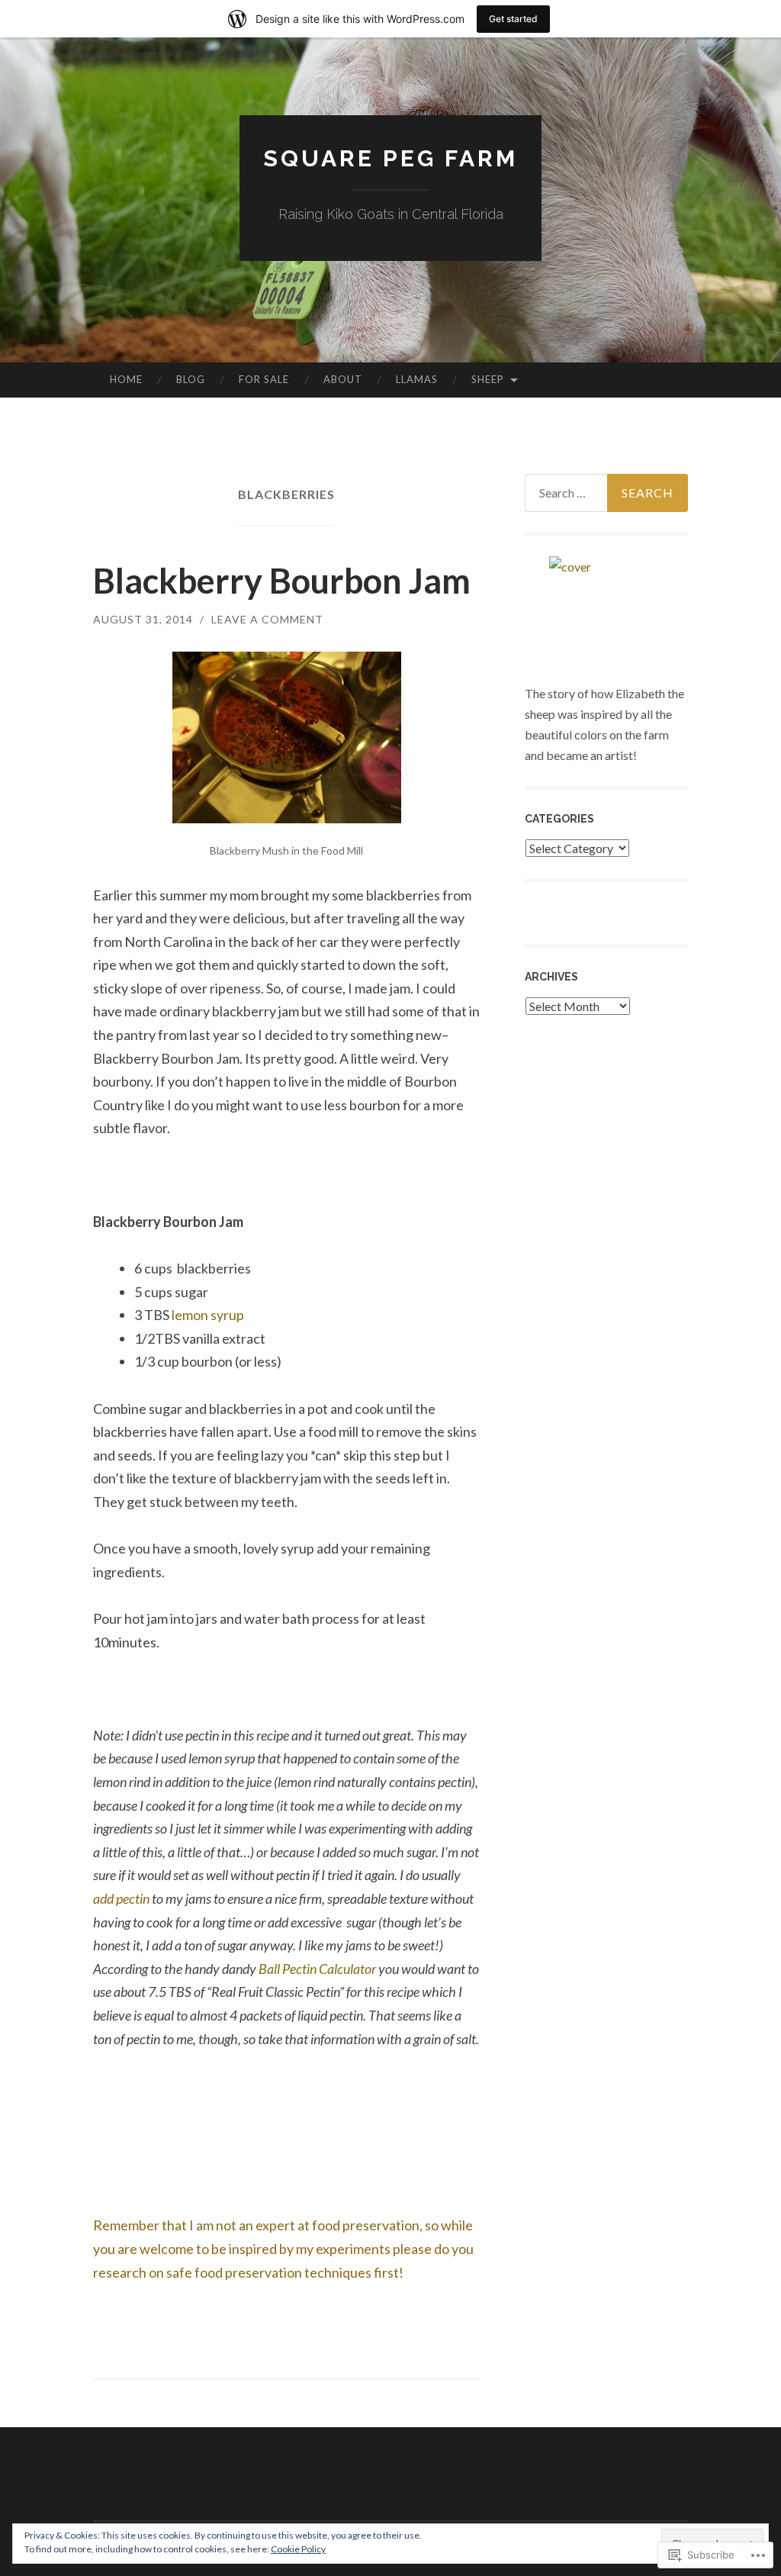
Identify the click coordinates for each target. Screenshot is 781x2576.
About (343, 379)
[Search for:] (607, 493)
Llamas (417, 379)
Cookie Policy (298, 2549)
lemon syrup (207, 1315)
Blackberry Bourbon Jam (282, 581)
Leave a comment (267, 619)
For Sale (264, 379)
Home (126, 379)
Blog (191, 379)
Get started (513, 19)
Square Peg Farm (390, 158)
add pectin (121, 1898)
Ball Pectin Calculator (316, 1969)
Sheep (488, 379)
